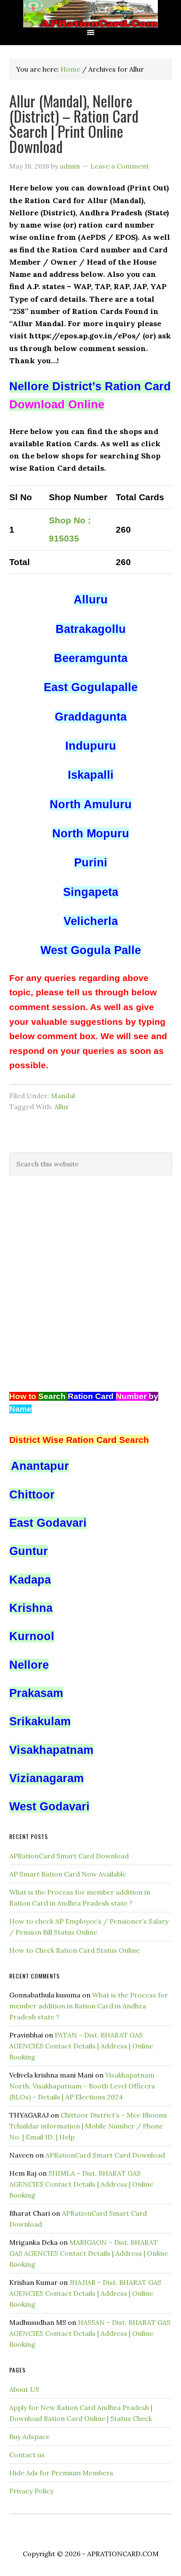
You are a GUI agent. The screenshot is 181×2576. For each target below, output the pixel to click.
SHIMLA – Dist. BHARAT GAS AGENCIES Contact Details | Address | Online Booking (81, 2184)
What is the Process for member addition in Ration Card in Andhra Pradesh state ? (89, 2006)
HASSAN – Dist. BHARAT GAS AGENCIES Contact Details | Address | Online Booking (90, 2333)
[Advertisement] (90, 1283)
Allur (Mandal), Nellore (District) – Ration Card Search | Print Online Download (74, 123)
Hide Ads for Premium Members (61, 2473)
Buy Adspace (29, 2437)
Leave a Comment (120, 166)
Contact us (27, 2455)
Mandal (63, 1096)
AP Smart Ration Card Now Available (68, 1874)
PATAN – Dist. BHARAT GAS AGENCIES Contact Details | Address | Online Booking (81, 2046)
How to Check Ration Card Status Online (75, 1950)
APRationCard (90, 14)
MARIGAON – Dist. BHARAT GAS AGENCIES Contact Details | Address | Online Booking (89, 2253)
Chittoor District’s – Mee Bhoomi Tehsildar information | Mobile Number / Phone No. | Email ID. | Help (88, 2126)
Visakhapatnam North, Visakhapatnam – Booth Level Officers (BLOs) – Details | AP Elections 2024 (82, 2086)
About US (24, 2389)
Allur (62, 1107)
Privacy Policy (31, 2491)
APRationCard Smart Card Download (69, 1856)
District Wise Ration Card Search (79, 1440)
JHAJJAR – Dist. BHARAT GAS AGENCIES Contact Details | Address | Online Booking (85, 2293)
